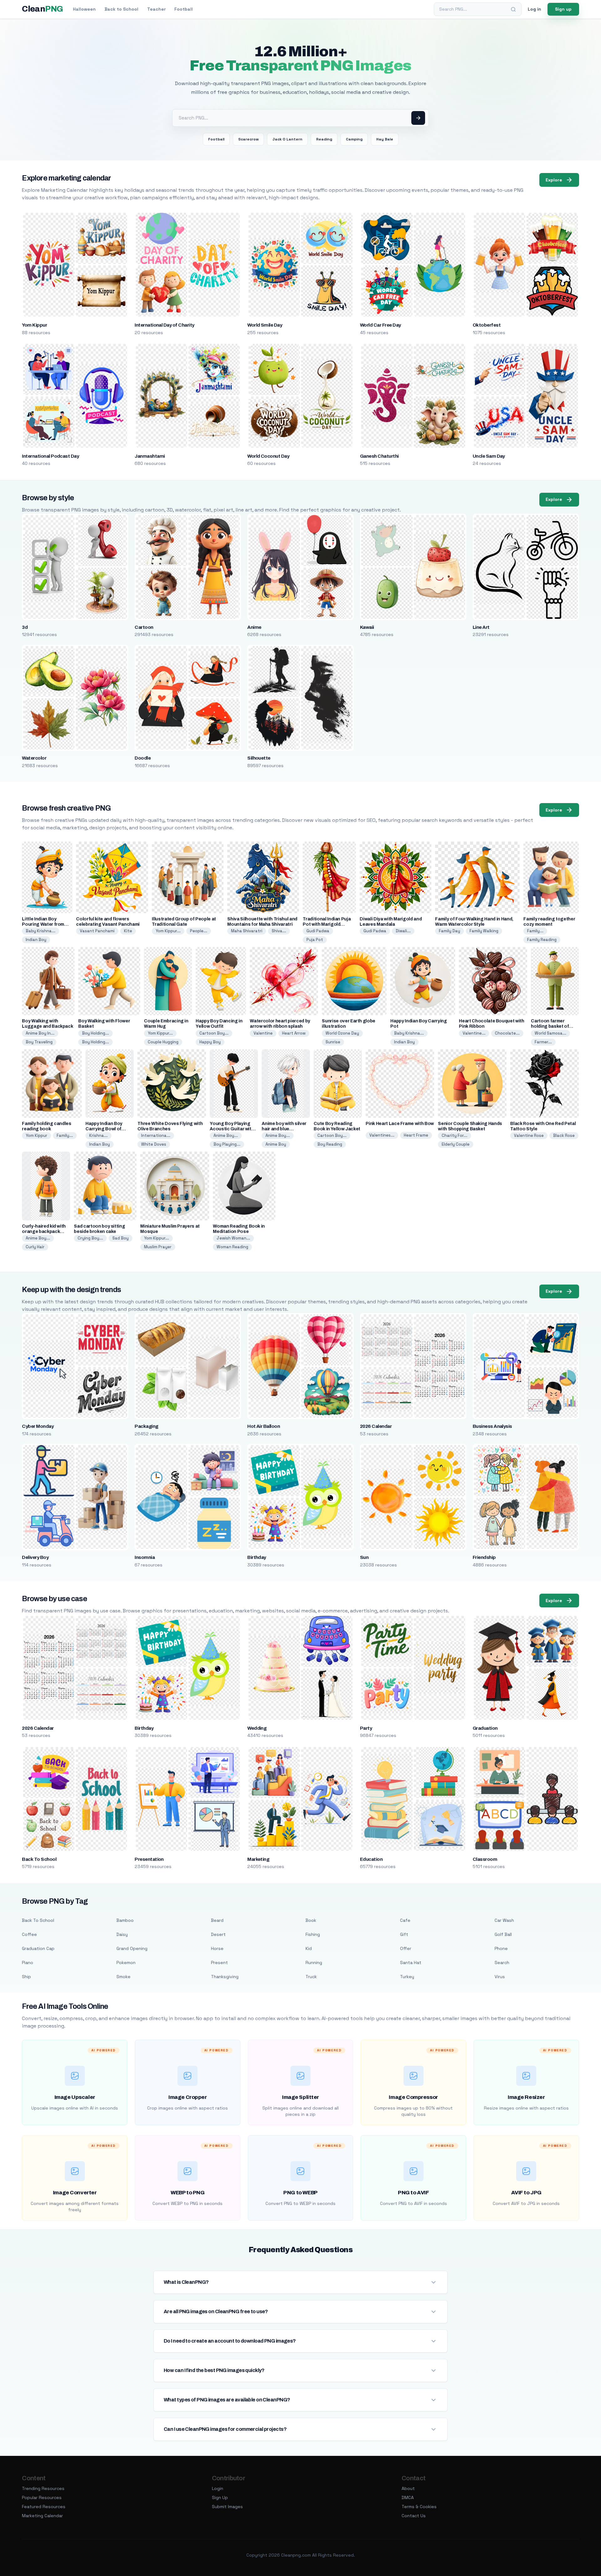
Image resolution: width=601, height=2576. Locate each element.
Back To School (39, 1859)
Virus (500, 1977)
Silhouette (259, 758)
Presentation (149, 1859)
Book (311, 1920)
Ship (26, 1977)
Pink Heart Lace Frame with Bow (400, 1124)
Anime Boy (276, 1144)
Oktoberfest (487, 325)
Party (366, 1728)
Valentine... (474, 1033)
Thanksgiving (225, 1977)
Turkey (407, 1977)
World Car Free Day (380, 325)
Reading (324, 139)
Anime (254, 627)
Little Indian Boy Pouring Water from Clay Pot (43, 924)
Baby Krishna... (41, 931)
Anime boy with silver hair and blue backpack (284, 1129)
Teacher (156, 9)
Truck (311, 1977)
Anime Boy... (226, 1135)
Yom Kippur (34, 325)
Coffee (29, 1934)
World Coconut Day (268, 456)
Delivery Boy (35, 1557)
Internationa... (156, 1135)
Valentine (263, 1033)
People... (199, 931)
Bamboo (125, 1920)
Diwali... (403, 931)
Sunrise (333, 1042)
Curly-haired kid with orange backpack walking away (44, 1232)
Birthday (257, 1557)
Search (502, 1963)
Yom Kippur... (168, 931)
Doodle (143, 758)
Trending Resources (43, 2488)
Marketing (258, 1859)
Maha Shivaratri (247, 931)
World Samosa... (550, 1033)
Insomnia (145, 1557)
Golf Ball (503, 1934)
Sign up (563, 9)
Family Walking (484, 931)
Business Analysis (492, 1426)
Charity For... (455, 1135)
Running (314, 1963)
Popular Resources (42, 2497)
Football (184, 9)
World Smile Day (265, 325)
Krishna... (98, 1135)
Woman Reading (232, 1247)
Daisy (122, 1934)
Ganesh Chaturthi (379, 456)
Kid (309, 1948)
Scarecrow (248, 139)
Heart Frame (416, 1135)
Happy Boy (210, 1042)
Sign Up (220, 2497)
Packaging (146, 1426)
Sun (364, 1557)
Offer (406, 1948)
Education (371, 1859)
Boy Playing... (227, 1144)
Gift (404, 1934)
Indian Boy (36, 940)
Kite (128, 931)
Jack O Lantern (287, 139)
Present (219, 1963)
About (408, 2488)
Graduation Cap (38, 1948)
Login (218, 2488)
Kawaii (367, 627)
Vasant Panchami (97, 931)
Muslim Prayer (158, 1247)
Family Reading (542, 940)
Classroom (485, 1859)
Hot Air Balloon (264, 1426)
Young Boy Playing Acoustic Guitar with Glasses (232, 1129)
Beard (217, 1920)
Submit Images (227, 2507)
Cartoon (144, 627)
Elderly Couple (456, 1144)
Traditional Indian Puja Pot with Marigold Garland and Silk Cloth (327, 924)
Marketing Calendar (42, 2516)
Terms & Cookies (419, 2507)
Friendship (484, 1557)
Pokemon (126, 1963)
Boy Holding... (95, 1033)
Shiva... (279, 931)
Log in (534, 9)
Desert (218, 1934)
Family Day (449, 931)
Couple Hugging (163, 1042)
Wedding (257, 1728)
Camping (354, 139)
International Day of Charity (164, 325)
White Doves (154, 1144)
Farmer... (543, 1042)
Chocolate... (507, 1033)
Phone (501, 1948)
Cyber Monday (38, 1426)
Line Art (481, 627)
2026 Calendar (376, 1426)
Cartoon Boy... (214, 1033)
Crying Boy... (90, 1238)
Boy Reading (330, 1144)
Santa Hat (411, 1963)
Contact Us (414, 2516)
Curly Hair (35, 1247)
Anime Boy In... (40, 1033)
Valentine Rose (529, 1135)
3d (25, 627)
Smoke (123, 1977)
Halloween (84, 9)
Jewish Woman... (233, 1238)
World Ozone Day (342, 1033)
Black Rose (564, 1135)
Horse (217, 1948)
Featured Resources (44, 2507)
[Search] (513, 9)
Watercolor (34, 758)
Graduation (485, 1728)
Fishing (313, 1934)
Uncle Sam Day (489, 456)
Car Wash (504, 1920)
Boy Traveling (39, 1042)
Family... (535, 931)
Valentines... (382, 1135)
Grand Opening (132, 1948)
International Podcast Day (50, 456)
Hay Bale (385, 139)
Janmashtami (150, 456)
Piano (28, 1963)
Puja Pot (315, 940)
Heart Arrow (294, 1033)
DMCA (408, 2497)
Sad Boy (121, 1238)
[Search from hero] (418, 118)
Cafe (405, 1920)
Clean (42, 9)
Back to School (121, 9)
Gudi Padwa (318, 931)
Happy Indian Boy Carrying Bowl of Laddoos (104, 1129)
